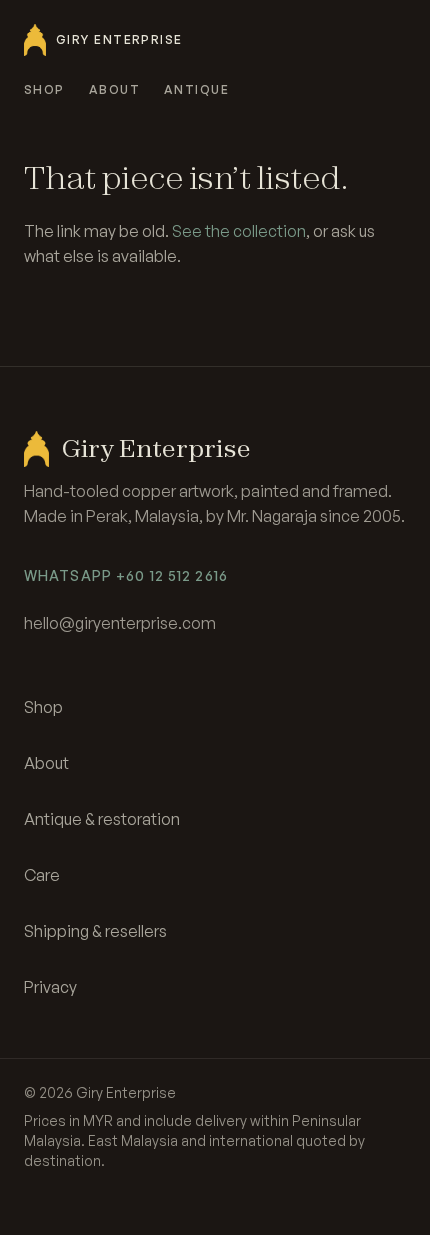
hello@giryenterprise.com (120, 623)
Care (42, 875)
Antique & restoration (102, 819)
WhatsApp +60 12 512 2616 (126, 575)
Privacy (50, 987)
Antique (196, 89)
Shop (44, 89)
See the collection (239, 231)
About (114, 89)
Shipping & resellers (95, 931)
